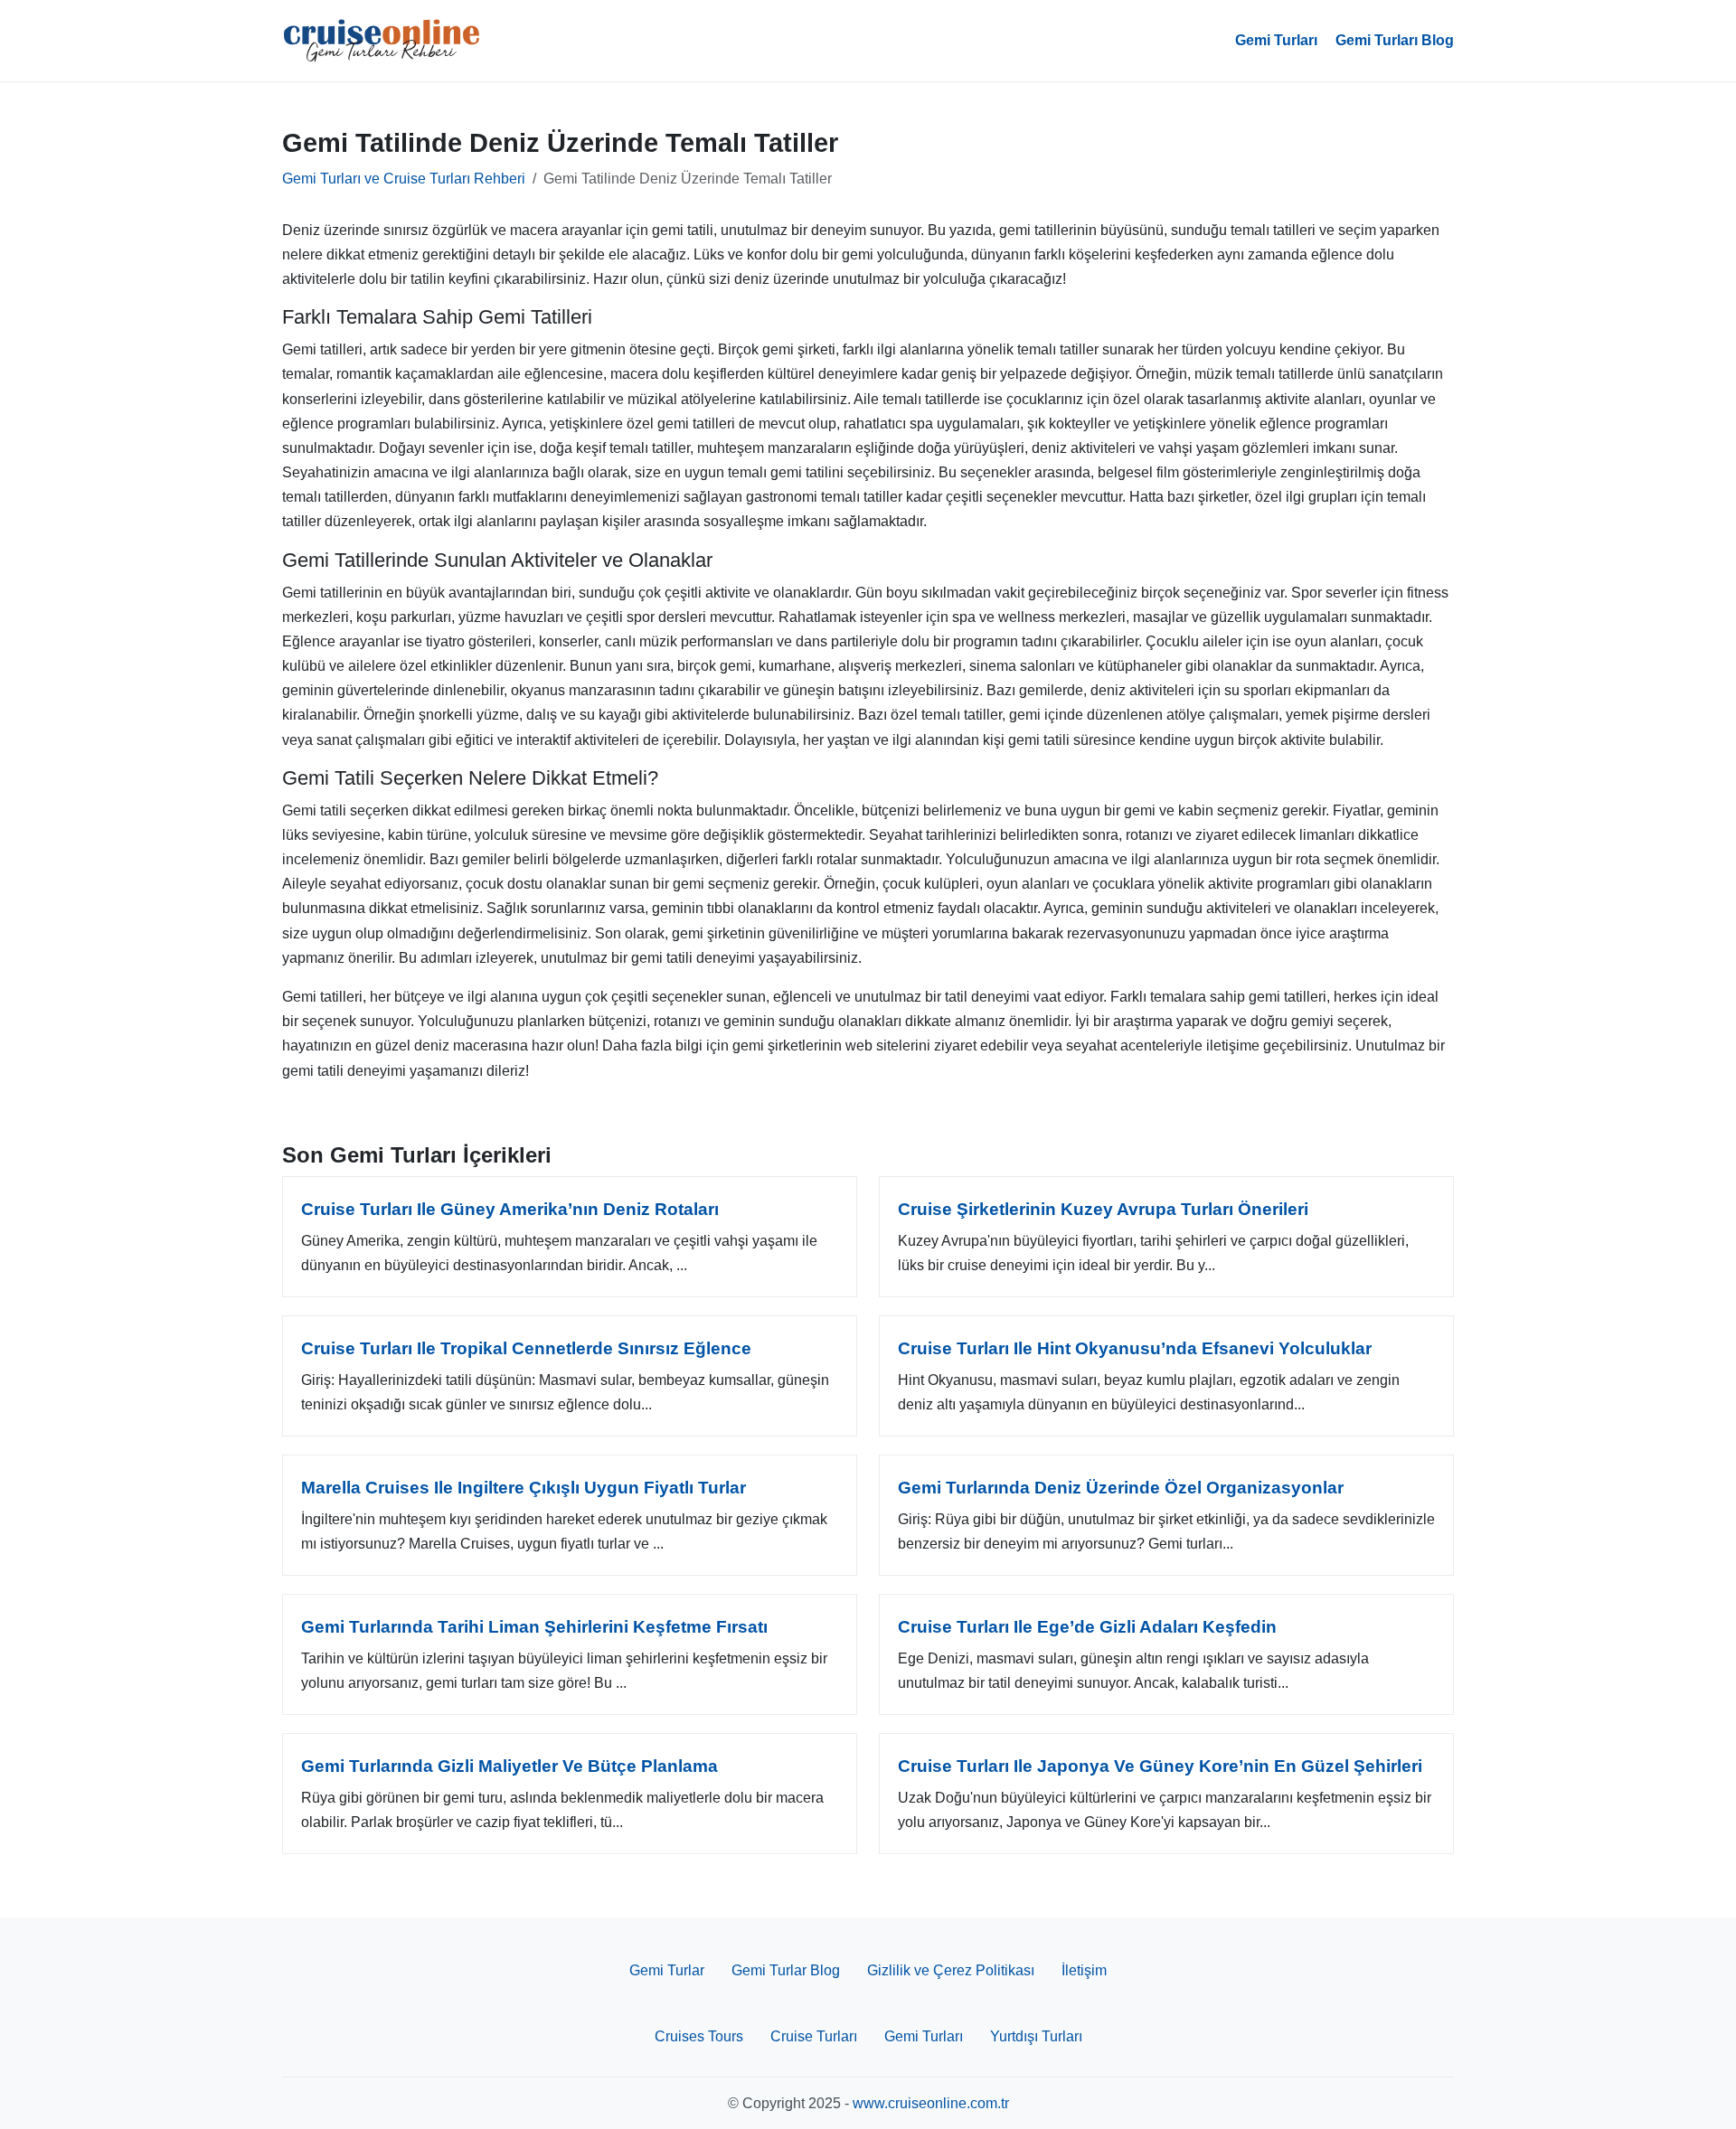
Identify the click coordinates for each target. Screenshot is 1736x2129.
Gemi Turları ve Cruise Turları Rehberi (404, 179)
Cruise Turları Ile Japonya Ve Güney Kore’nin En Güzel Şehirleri (1160, 1766)
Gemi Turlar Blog (786, 1970)
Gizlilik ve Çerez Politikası (951, 1970)
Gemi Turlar (667, 1970)
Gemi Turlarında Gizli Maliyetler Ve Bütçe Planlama (509, 1766)
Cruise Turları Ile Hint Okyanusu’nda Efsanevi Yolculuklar (1135, 1348)
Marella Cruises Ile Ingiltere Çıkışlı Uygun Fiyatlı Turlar (524, 1488)
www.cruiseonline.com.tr (931, 2103)
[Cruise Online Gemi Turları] (382, 41)
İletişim (1084, 1970)
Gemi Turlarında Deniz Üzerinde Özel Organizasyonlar (1121, 1488)
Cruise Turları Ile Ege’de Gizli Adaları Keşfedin (1087, 1627)
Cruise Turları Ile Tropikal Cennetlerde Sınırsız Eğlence (526, 1348)
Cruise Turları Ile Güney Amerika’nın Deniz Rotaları (510, 1209)
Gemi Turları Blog (1395, 40)
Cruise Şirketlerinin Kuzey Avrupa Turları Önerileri (1103, 1209)
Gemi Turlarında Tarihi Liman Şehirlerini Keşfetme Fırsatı (534, 1627)
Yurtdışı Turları (1036, 2036)
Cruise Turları (814, 2036)
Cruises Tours (699, 2036)
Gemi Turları (1276, 40)
